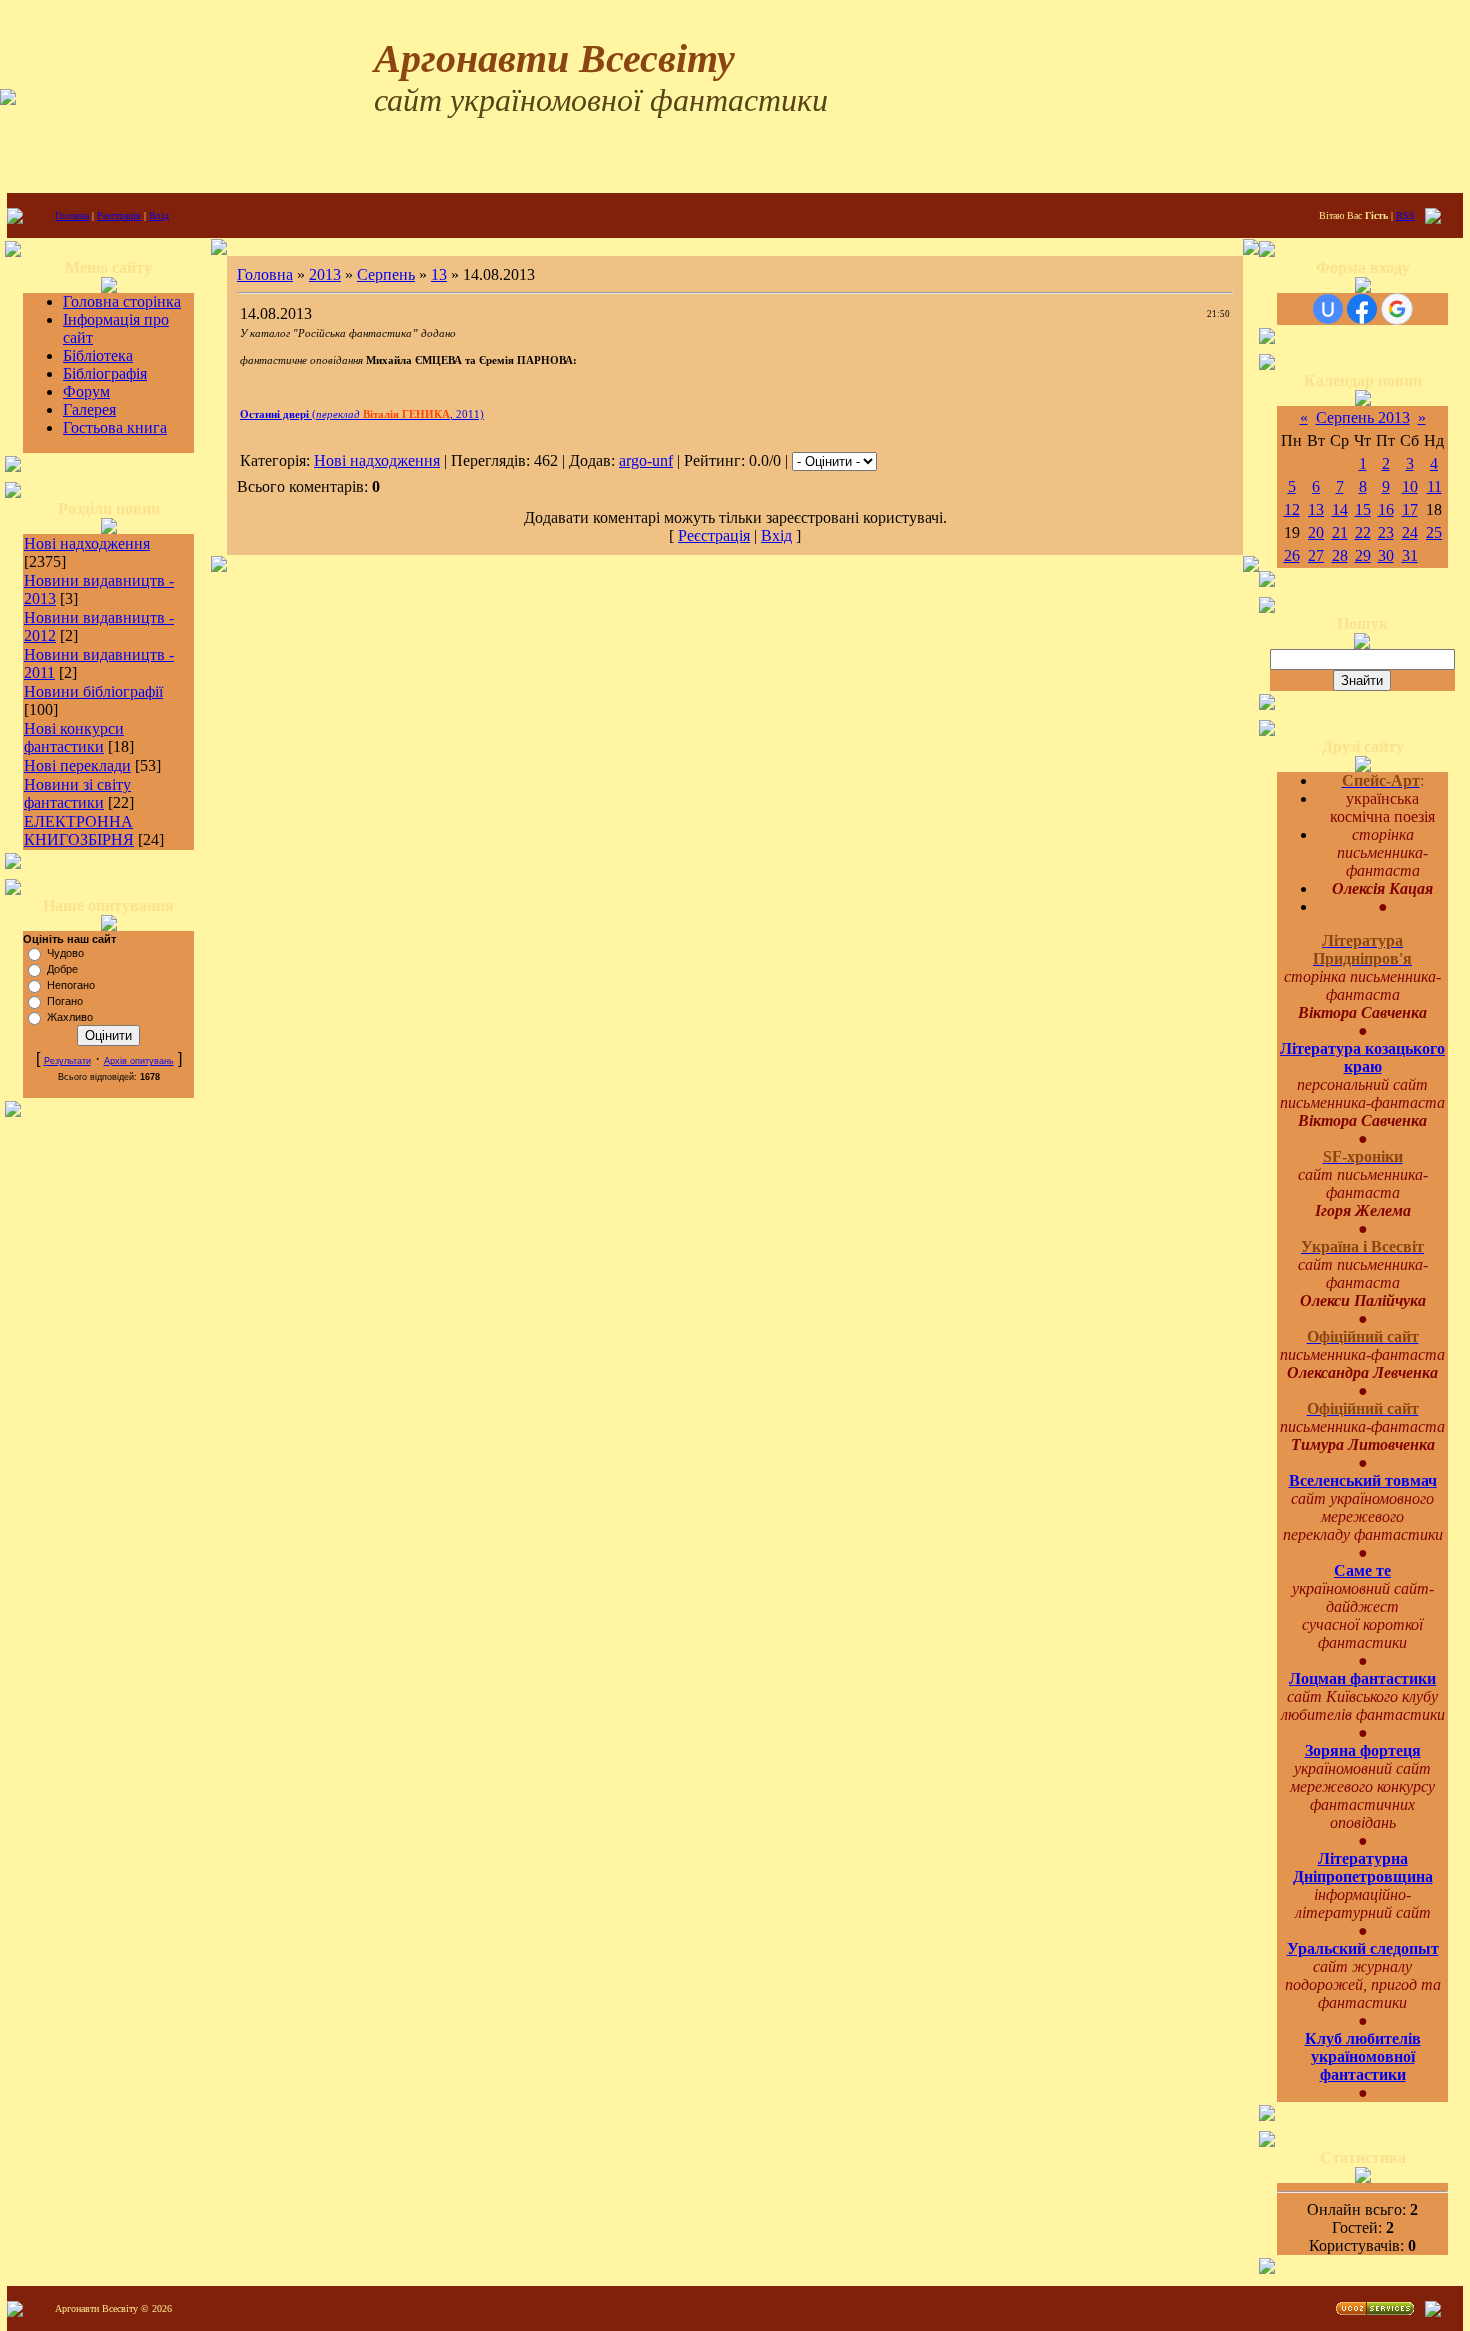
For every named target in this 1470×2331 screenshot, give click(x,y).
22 (1363, 532)
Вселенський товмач (1363, 1480)
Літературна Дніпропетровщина (1363, 1867)
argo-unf (646, 460)
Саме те (1362, 1570)
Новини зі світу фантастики (77, 793)
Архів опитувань (139, 1061)
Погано (65, 1001)
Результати (67, 1061)
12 (1292, 509)
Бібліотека (98, 355)
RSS (1405, 215)
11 (1434, 486)
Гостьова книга (115, 427)
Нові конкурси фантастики (74, 737)
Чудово (65, 953)
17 (1410, 509)
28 (1340, 555)
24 (1410, 532)
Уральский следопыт (1363, 1948)
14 (1340, 509)
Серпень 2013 (1363, 417)
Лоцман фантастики (1362, 1678)
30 (1386, 555)
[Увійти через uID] (1328, 309)
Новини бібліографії (93, 691)
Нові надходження (87, 543)
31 (1410, 555)
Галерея (89, 409)
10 (1410, 486)
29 (1363, 555)
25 (1434, 532)
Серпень (386, 274)
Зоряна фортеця (1363, 1750)
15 (1363, 509)
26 (1292, 555)
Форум (86, 391)
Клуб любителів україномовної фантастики (1363, 2056)
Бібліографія (105, 373)
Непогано (71, 985)
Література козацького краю (1362, 1057)
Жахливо (70, 1017)
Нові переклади (77, 765)
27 (1316, 555)
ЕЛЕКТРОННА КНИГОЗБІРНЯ (79, 830)
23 (1386, 532)
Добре (62, 969)
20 (1316, 532)
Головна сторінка (122, 301)
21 (1340, 532)
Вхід (159, 215)
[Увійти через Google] (1397, 309)
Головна (72, 215)
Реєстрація (119, 215)
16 (1386, 509)
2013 (325, 274)
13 (439, 274)
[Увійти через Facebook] (1362, 309)
